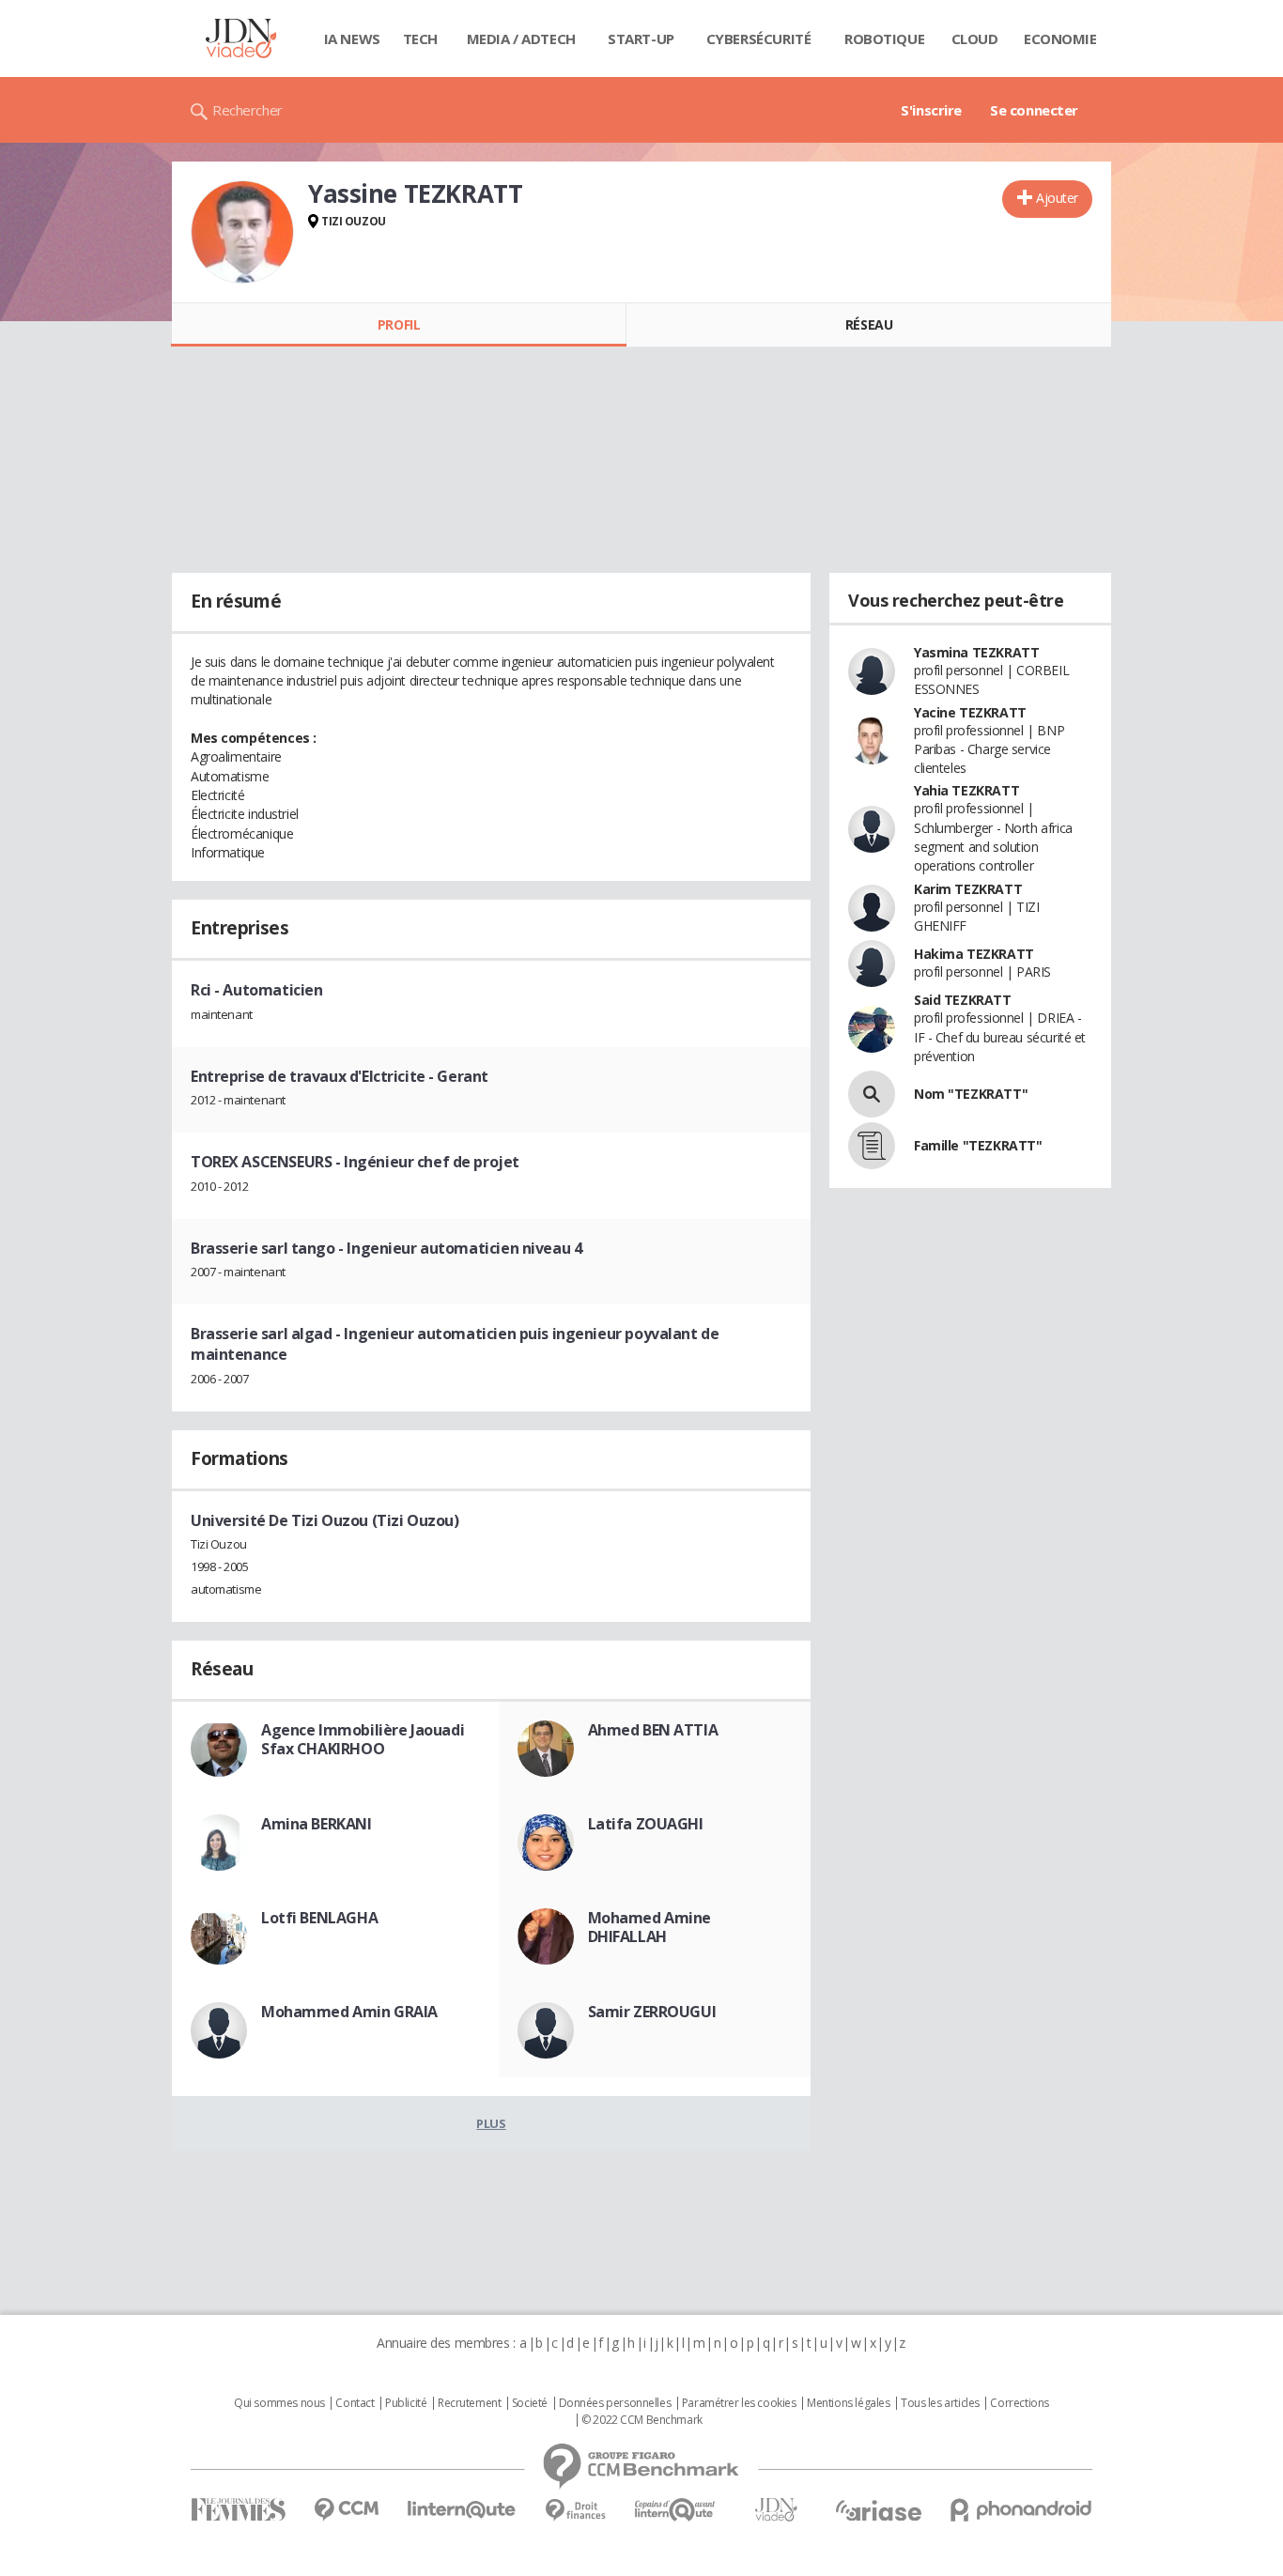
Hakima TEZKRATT (974, 954)
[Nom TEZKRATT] (872, 1094)
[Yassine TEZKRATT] (242, 232)
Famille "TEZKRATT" (978, 1145)
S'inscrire (931, 110)
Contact (355, 2403)
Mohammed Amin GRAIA (349, 2012)
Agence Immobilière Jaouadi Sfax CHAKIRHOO (363, 1739)
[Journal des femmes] (238, 2510)
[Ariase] (878, 2510)
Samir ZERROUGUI (652, 2012)
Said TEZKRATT (963, 1000)
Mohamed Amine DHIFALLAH (650, 1927)
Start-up (641, 39)
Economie (1060, 39)
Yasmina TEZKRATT (976, 652)
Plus (491, 2123)
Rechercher (247, 110)
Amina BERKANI (317, 1824)
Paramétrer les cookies (739, 2403)
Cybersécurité (759, 39)
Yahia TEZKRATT (966, 790)
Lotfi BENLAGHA (319, 1918)
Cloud (975, 39)
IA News (352, 39)
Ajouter (1057, 198)
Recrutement (469, 2403)
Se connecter (1034, 110)
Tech (420, 39)
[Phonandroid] (1021, 2510)
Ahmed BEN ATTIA (653, 1730)
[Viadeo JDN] (776, 2510)
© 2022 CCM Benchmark (642, 2420)
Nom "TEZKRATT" (971, 1094)
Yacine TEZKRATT (970, 712)
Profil (399, 324)
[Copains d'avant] (676, 2510)
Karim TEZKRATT (968, 889)
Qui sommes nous (279, 2403)
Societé (530, 2403)
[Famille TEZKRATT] (872, 1146)
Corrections (1019, 2403)
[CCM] (346, 2510)
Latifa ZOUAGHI (646, 1824)
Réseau (869, 324)
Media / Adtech (521, 39)
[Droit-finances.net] (575, 2511)
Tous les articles (940, 2403)
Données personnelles (615, 2403)
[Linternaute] (462, 2510)
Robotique (884, 39)
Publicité (406, 2403)
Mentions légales (848, 2403)
